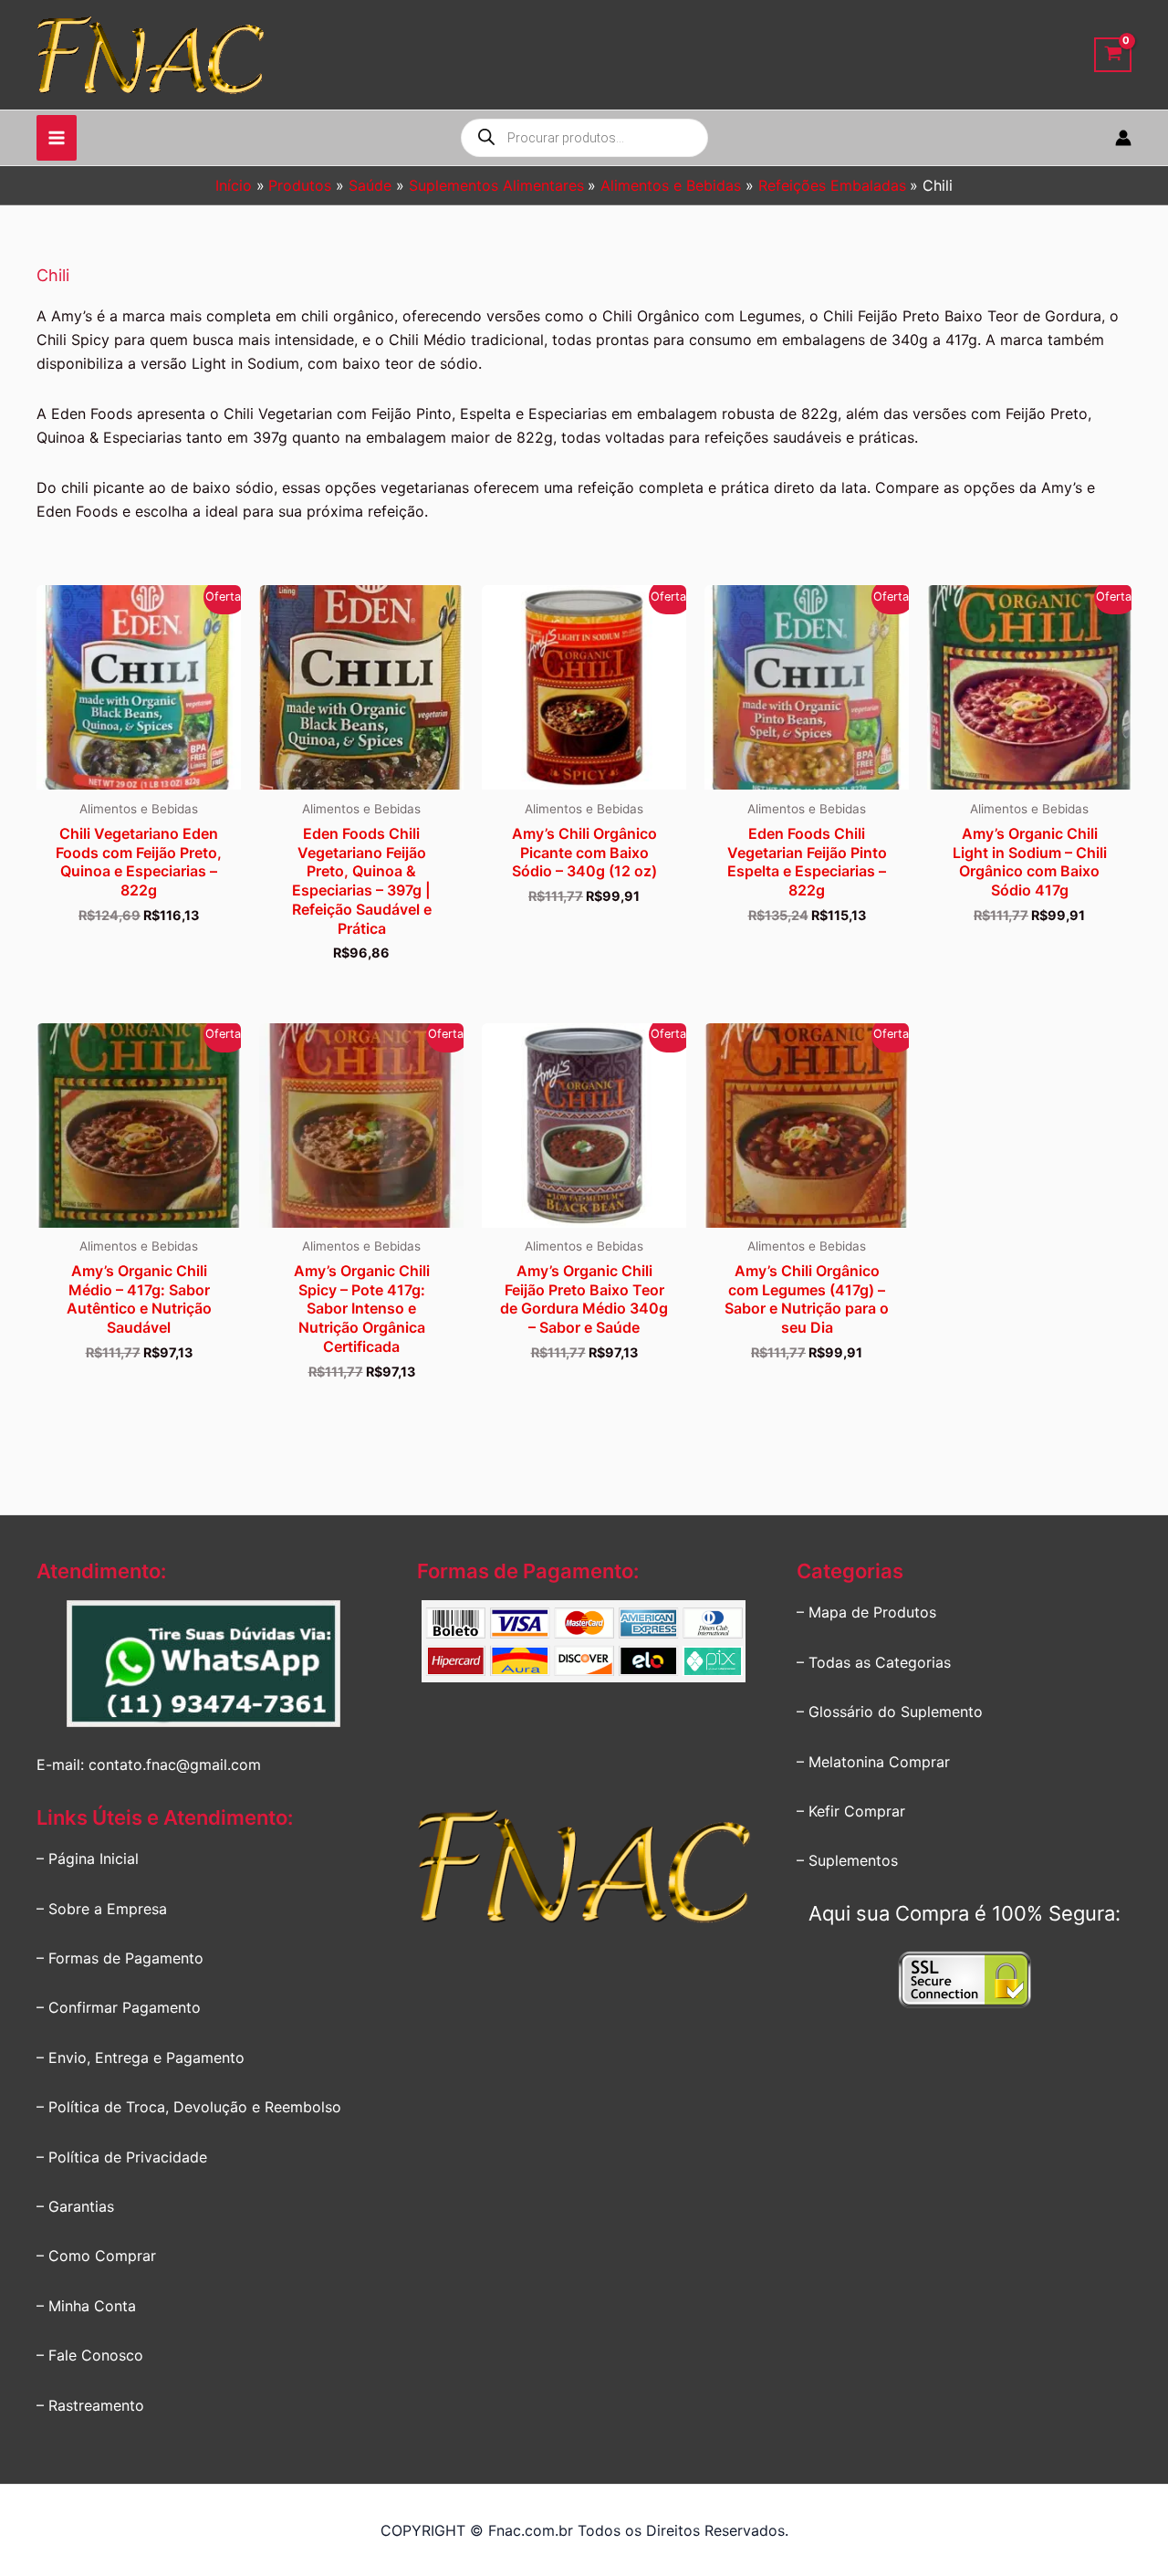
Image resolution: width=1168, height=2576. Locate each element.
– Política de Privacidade (122, 2157)
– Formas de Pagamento (120, 1958)
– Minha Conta (86, 2306)
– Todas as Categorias (874, 1662)
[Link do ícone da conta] (1123, 138)
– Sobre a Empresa (102, 1909)
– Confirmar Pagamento (119, 2007)
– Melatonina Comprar (873, 1762)
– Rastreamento (90, 2405)
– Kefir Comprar (851, 1811)
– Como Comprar (96, 2256)
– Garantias (75, 2206)
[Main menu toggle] (57, 138)
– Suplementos (847, 1860)
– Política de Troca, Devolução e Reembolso (189, 2107)
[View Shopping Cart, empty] (1113, 55)
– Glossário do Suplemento (890, 1712)
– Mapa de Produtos (866, 1612)
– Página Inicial (88, 1859)
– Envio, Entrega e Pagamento (141, 2058)
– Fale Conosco (90, 2355)
